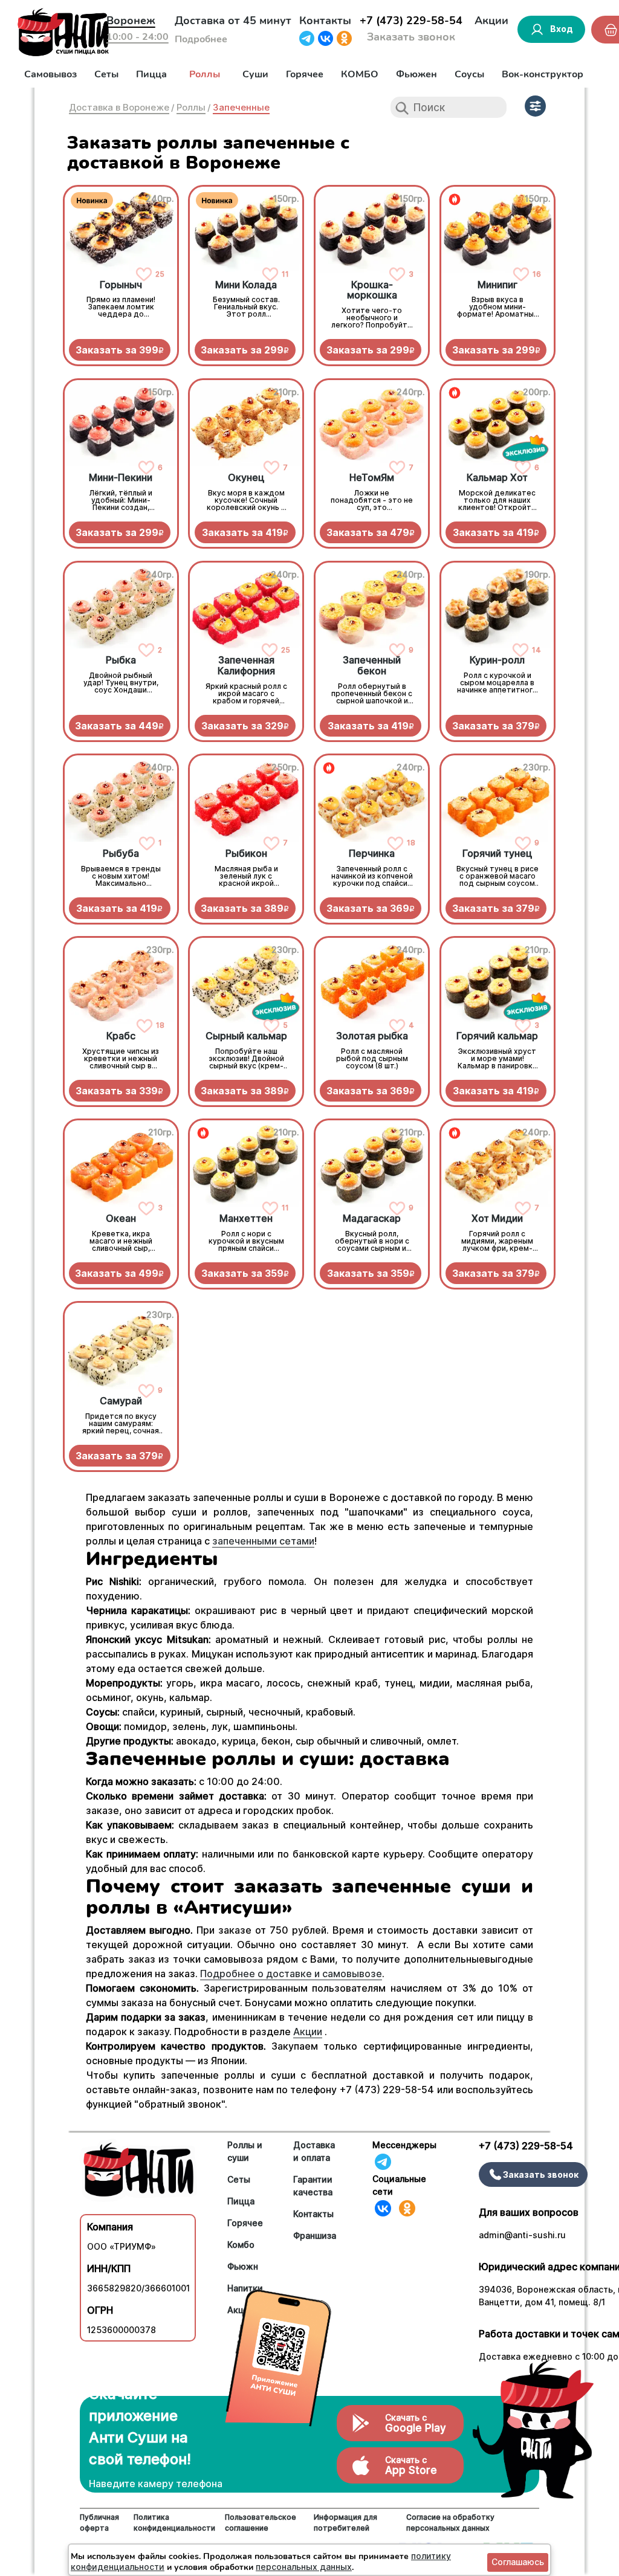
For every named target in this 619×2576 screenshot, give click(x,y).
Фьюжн (243, 2266)
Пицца (151, 74)
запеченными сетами (263, 1541)
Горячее (305, 74)
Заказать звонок (411, 37)
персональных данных (304, 2567)
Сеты (106, 74)
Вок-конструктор (543, 74)
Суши (255, 74)
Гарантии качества (313, 2186)
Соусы (469, 74)
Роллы (205, 74)
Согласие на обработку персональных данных (450, 2523)
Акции (491, 21)
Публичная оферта (99, 2523)
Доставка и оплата (314, 2151)
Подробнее (201, 39)
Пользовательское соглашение (261, 2523)
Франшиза (315, 2235)
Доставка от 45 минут (233, 21)
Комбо (241, 2245)
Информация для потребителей (345, 2523)
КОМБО (360, 74)
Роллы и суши (245, 2151)
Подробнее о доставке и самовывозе (291, 1974)
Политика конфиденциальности (174, 2523)
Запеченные (241, 107)
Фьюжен (416, 74)
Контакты (325, 21)
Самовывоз (50, 74)
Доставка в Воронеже (119, 107)
